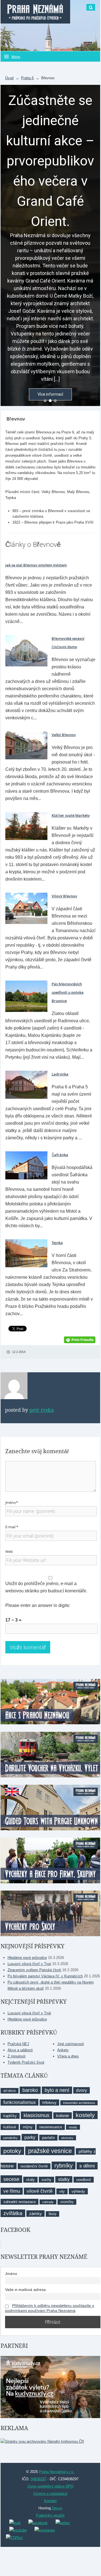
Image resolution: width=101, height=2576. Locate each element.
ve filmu (12, 2191)
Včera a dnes (68, 2056)
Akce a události (20, 2050)
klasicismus (36, 2115)
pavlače (48, 2138)
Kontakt (50, 2501)
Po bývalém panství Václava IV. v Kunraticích (45, 1976)
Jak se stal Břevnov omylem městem (36, 565)
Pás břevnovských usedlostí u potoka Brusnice (68, 992)
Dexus (57, 2508)
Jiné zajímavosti (71, 2044)
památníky (11, 2138)
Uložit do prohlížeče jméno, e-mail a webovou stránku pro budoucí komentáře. (46, 1587)
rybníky (64, 2166)
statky (64, 2179)
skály (30, 2180)
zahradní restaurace (19, 2202)
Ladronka (60, 1074)
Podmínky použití (50, 2515)
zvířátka (13, 2213)
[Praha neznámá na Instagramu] (45, 2530)
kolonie (63, 2116)
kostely (85, 2115)
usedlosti (84, 2180)
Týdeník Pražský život (26, 2062)
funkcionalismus (19, 2102)
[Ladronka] (26, 1084)
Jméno (11, 2274)
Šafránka (60, 1155)
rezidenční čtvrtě (34, 2166)
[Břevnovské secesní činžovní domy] (26, 651)
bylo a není (57, 2090)
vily (62, 2191)
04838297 (38, 2479)
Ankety (63, 2050)
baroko (30, 2090)
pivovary (67, 2138)
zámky (35, 2214)
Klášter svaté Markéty (71, 815)
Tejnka (57, 1243)
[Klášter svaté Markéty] (26, 826)
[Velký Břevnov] (26, 745)
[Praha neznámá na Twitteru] (63, 2523)
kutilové (10, 2127)
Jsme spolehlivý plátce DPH (50, 2486)
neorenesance (51, 2127)
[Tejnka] (26, 1253)
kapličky (10, 2116)
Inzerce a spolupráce (50, 2494)
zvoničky (67, 2202)
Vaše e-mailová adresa (25, 2290)
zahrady (48, 2202)
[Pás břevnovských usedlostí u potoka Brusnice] (26, 996)
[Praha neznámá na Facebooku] (38, 2523)
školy (52, 2214)
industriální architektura (79, 2103)
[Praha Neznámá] (35, 12)
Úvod (9, 78)
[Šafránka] (26, 1165)
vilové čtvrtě (40, 2191)
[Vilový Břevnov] (26, 908)
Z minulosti (17, 2056)
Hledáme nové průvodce (27, 1958)
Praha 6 (27, 78)
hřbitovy (49, 2103)
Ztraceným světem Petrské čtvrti (34, 1970)
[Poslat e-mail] (15, 2523)
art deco (10, 2091)
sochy (46, 2180)
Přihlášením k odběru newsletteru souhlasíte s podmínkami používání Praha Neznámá (50, 2308)
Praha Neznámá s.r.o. (57, 2472)
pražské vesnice (50, 2151)
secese (11, 2179)
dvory (82, 2090)
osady (73, 2127)
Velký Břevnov (64, 735)
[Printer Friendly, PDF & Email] (80, 1339)
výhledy (78, 2191)
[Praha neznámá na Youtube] (18, 2530)
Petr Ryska (42, 1410)
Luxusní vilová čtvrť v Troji (29, 1964)
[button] (45, 401)
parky (30, 2137)
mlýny (28, 2127)
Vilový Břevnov (64, 896)
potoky (12, 2151)
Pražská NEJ (18, 2044)
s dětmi (87, 2166)
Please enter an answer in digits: (38, 1605)
